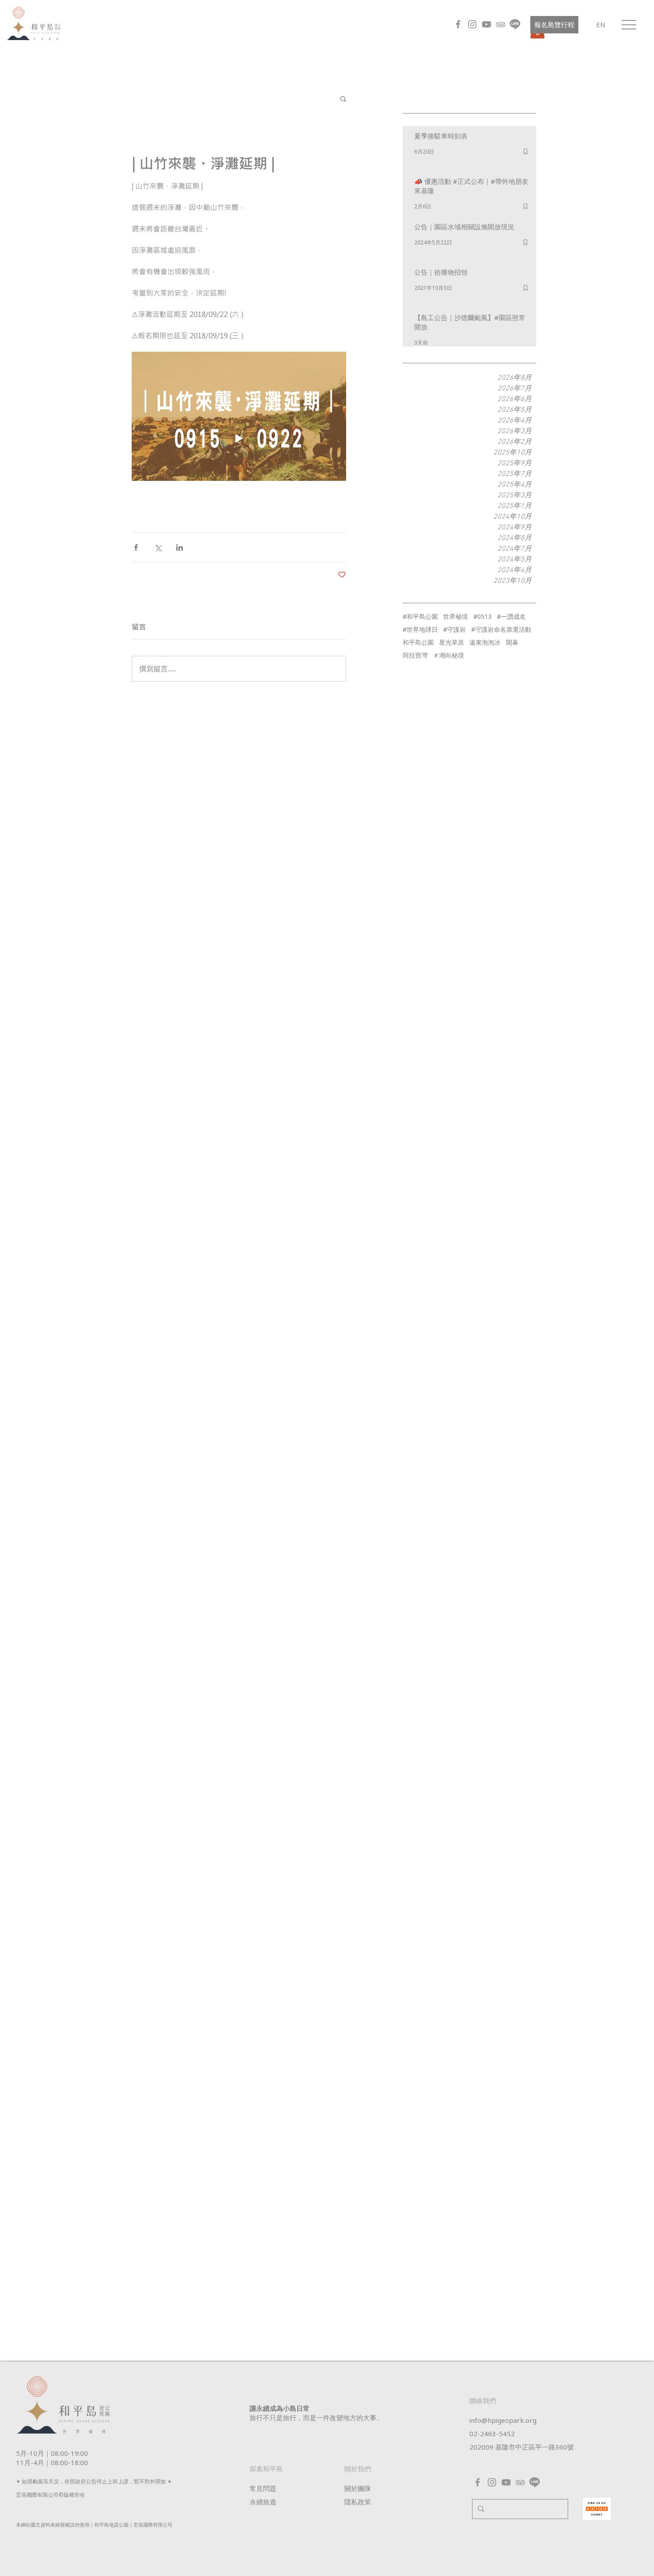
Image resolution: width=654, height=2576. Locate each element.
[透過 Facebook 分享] (136, 547)
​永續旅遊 (263, 2502)
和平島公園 (418, 642)
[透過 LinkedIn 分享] (180, 547)
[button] (629, 25)
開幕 (512, 642)
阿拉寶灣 (415, 655)
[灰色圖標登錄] (501, 24)
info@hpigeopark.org (503, 2420)
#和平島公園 (420, 616)
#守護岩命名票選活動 (501, 629)
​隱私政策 (358, 2502)
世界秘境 (456, 616)
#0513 (482, 616)
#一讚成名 (511, 616)
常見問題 (263, 2488)
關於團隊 (358, 2488)
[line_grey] (515, 24)
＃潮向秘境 (448, 655)
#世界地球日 (420, 629)
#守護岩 (454, 629)
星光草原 (452, 642)
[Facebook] (458, 24)
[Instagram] (472, 24)
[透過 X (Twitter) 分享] (158, 547)
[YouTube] (486, 24)
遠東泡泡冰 (485, 642)
